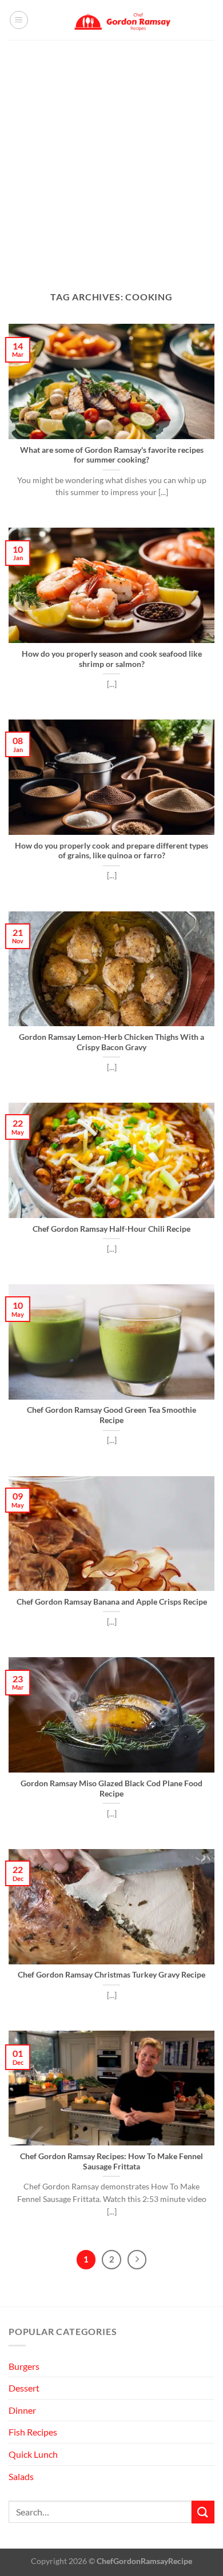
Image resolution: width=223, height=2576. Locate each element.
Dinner (22, 2410)
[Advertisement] (111, 157)
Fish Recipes (33, 2432)
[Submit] (203, 2512)
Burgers (24, 2366)
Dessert (24, 2388)
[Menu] (19, 20)
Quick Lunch (33, 2454)
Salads (21, 2476)
